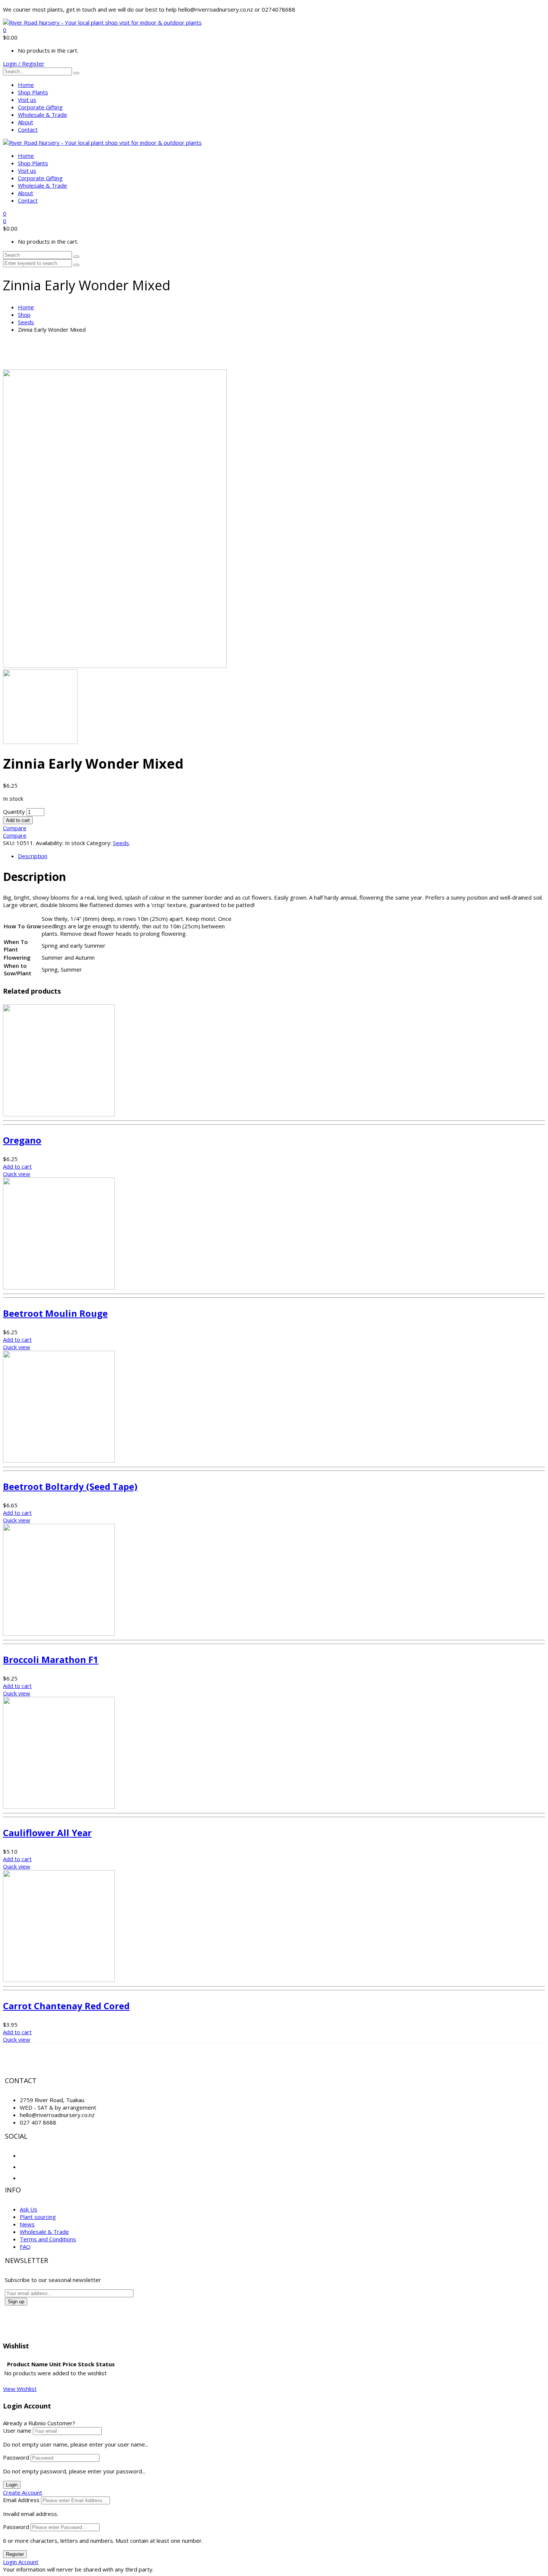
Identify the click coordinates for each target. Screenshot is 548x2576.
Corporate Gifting (40, 107)
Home (26, 85)
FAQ (25, 2247)
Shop (24, 315)
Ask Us (29, 2209)
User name (17, 2430)
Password (16, 2457)
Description (33, 856)
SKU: (9, 843)
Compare (15, 828)
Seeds (26, 322)
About (26, 122)
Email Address (21, 2500)
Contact (28, 129)
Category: (99, 843)
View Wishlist (20, 2389)
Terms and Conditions (48, 2239)
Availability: (50, 843)
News (27, 2224)
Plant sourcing (38, 2217)
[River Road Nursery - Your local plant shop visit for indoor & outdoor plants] (102, 22)
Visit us (27, 100)
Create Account (23, 2492)
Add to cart (18, 820)
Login (12, 2485)
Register (15, 2554)
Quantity (14, 812)
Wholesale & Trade (42, 115)
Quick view (17, 1174)
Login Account (21, 2562)
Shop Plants (33, 92)
